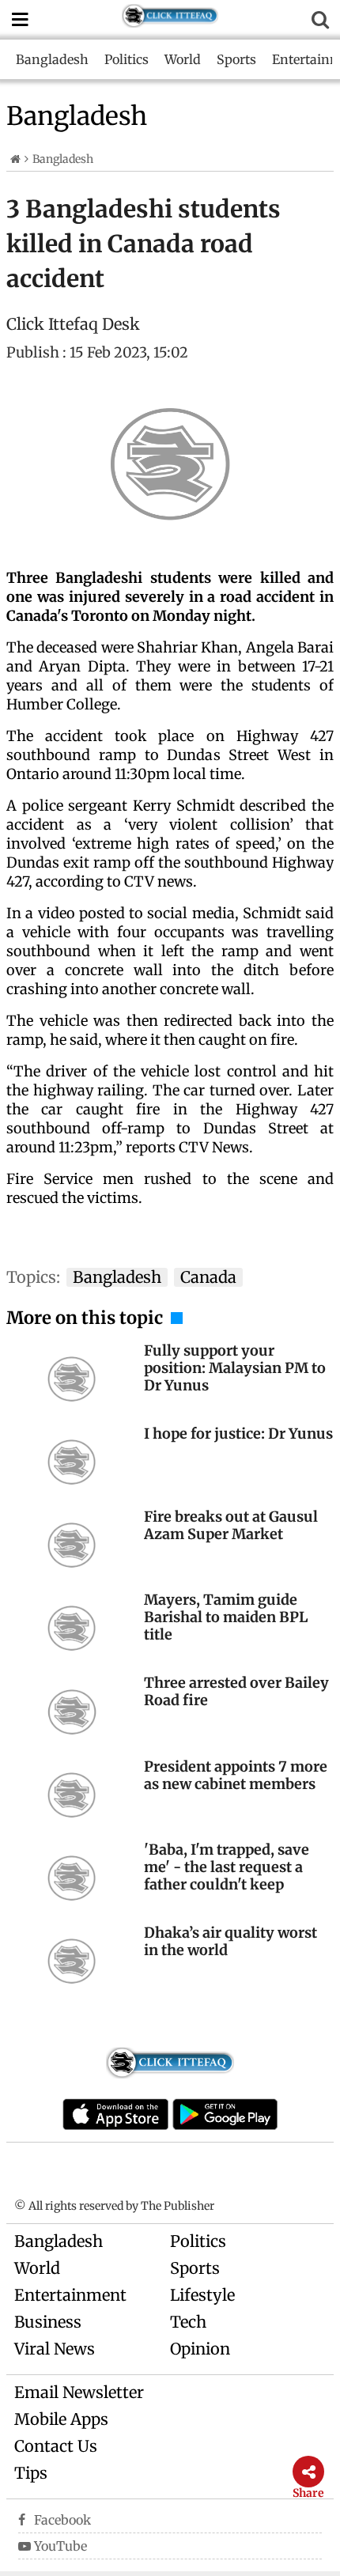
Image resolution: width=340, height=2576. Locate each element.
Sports (236, 59)
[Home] (15, 159)
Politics (127, 59)
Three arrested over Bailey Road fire (236, 1691)
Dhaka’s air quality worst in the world (230, 1941)
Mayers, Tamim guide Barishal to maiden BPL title (226, 1617)
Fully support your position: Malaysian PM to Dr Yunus (235, 1368)
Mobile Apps (61, 2419)
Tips (31, 2473)
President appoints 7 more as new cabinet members (236, 1775)
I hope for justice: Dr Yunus (238, 1434)
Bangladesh (52, 59)
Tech (188, 2322)
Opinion (200, 2349)
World (183, 59)
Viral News (55, 2349)
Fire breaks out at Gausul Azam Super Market (231, 1525)
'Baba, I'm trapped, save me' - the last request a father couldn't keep (227, 1867)
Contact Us (56, 2446)
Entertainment (70, 2295)
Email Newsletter (79, 2392)
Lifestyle (202, 2295)
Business (48, 2322)
